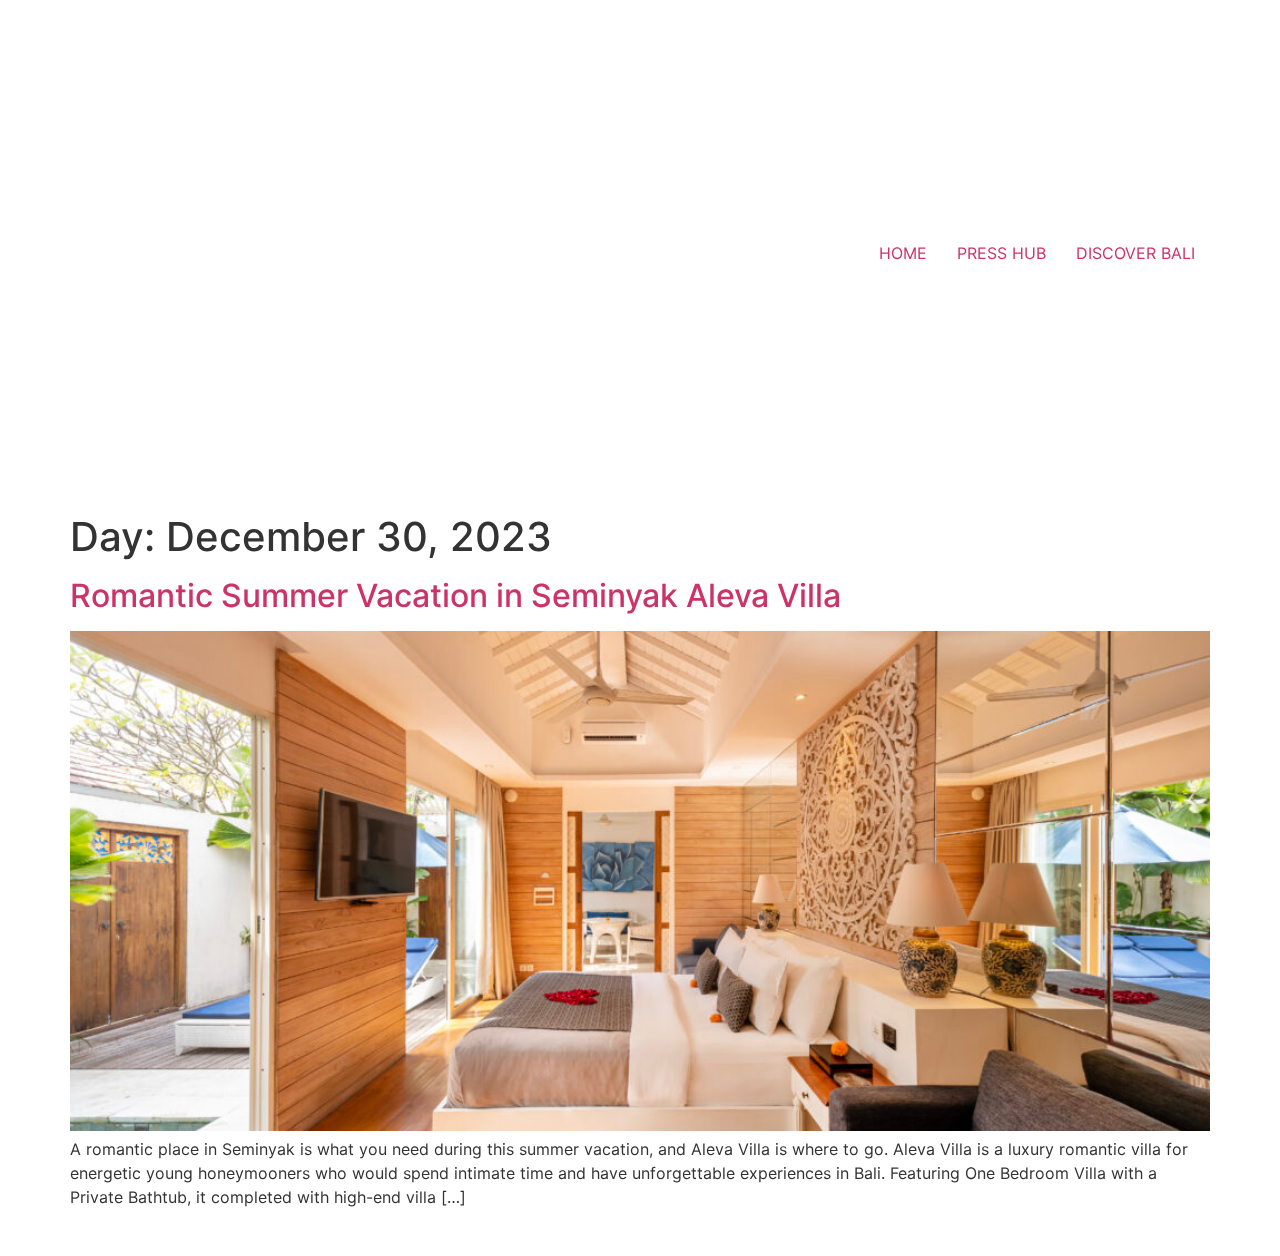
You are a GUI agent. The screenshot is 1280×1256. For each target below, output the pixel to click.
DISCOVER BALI (1135, 253)
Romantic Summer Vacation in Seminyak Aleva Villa (455, 595)
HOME (903, 253)
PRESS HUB (1001, 253)
